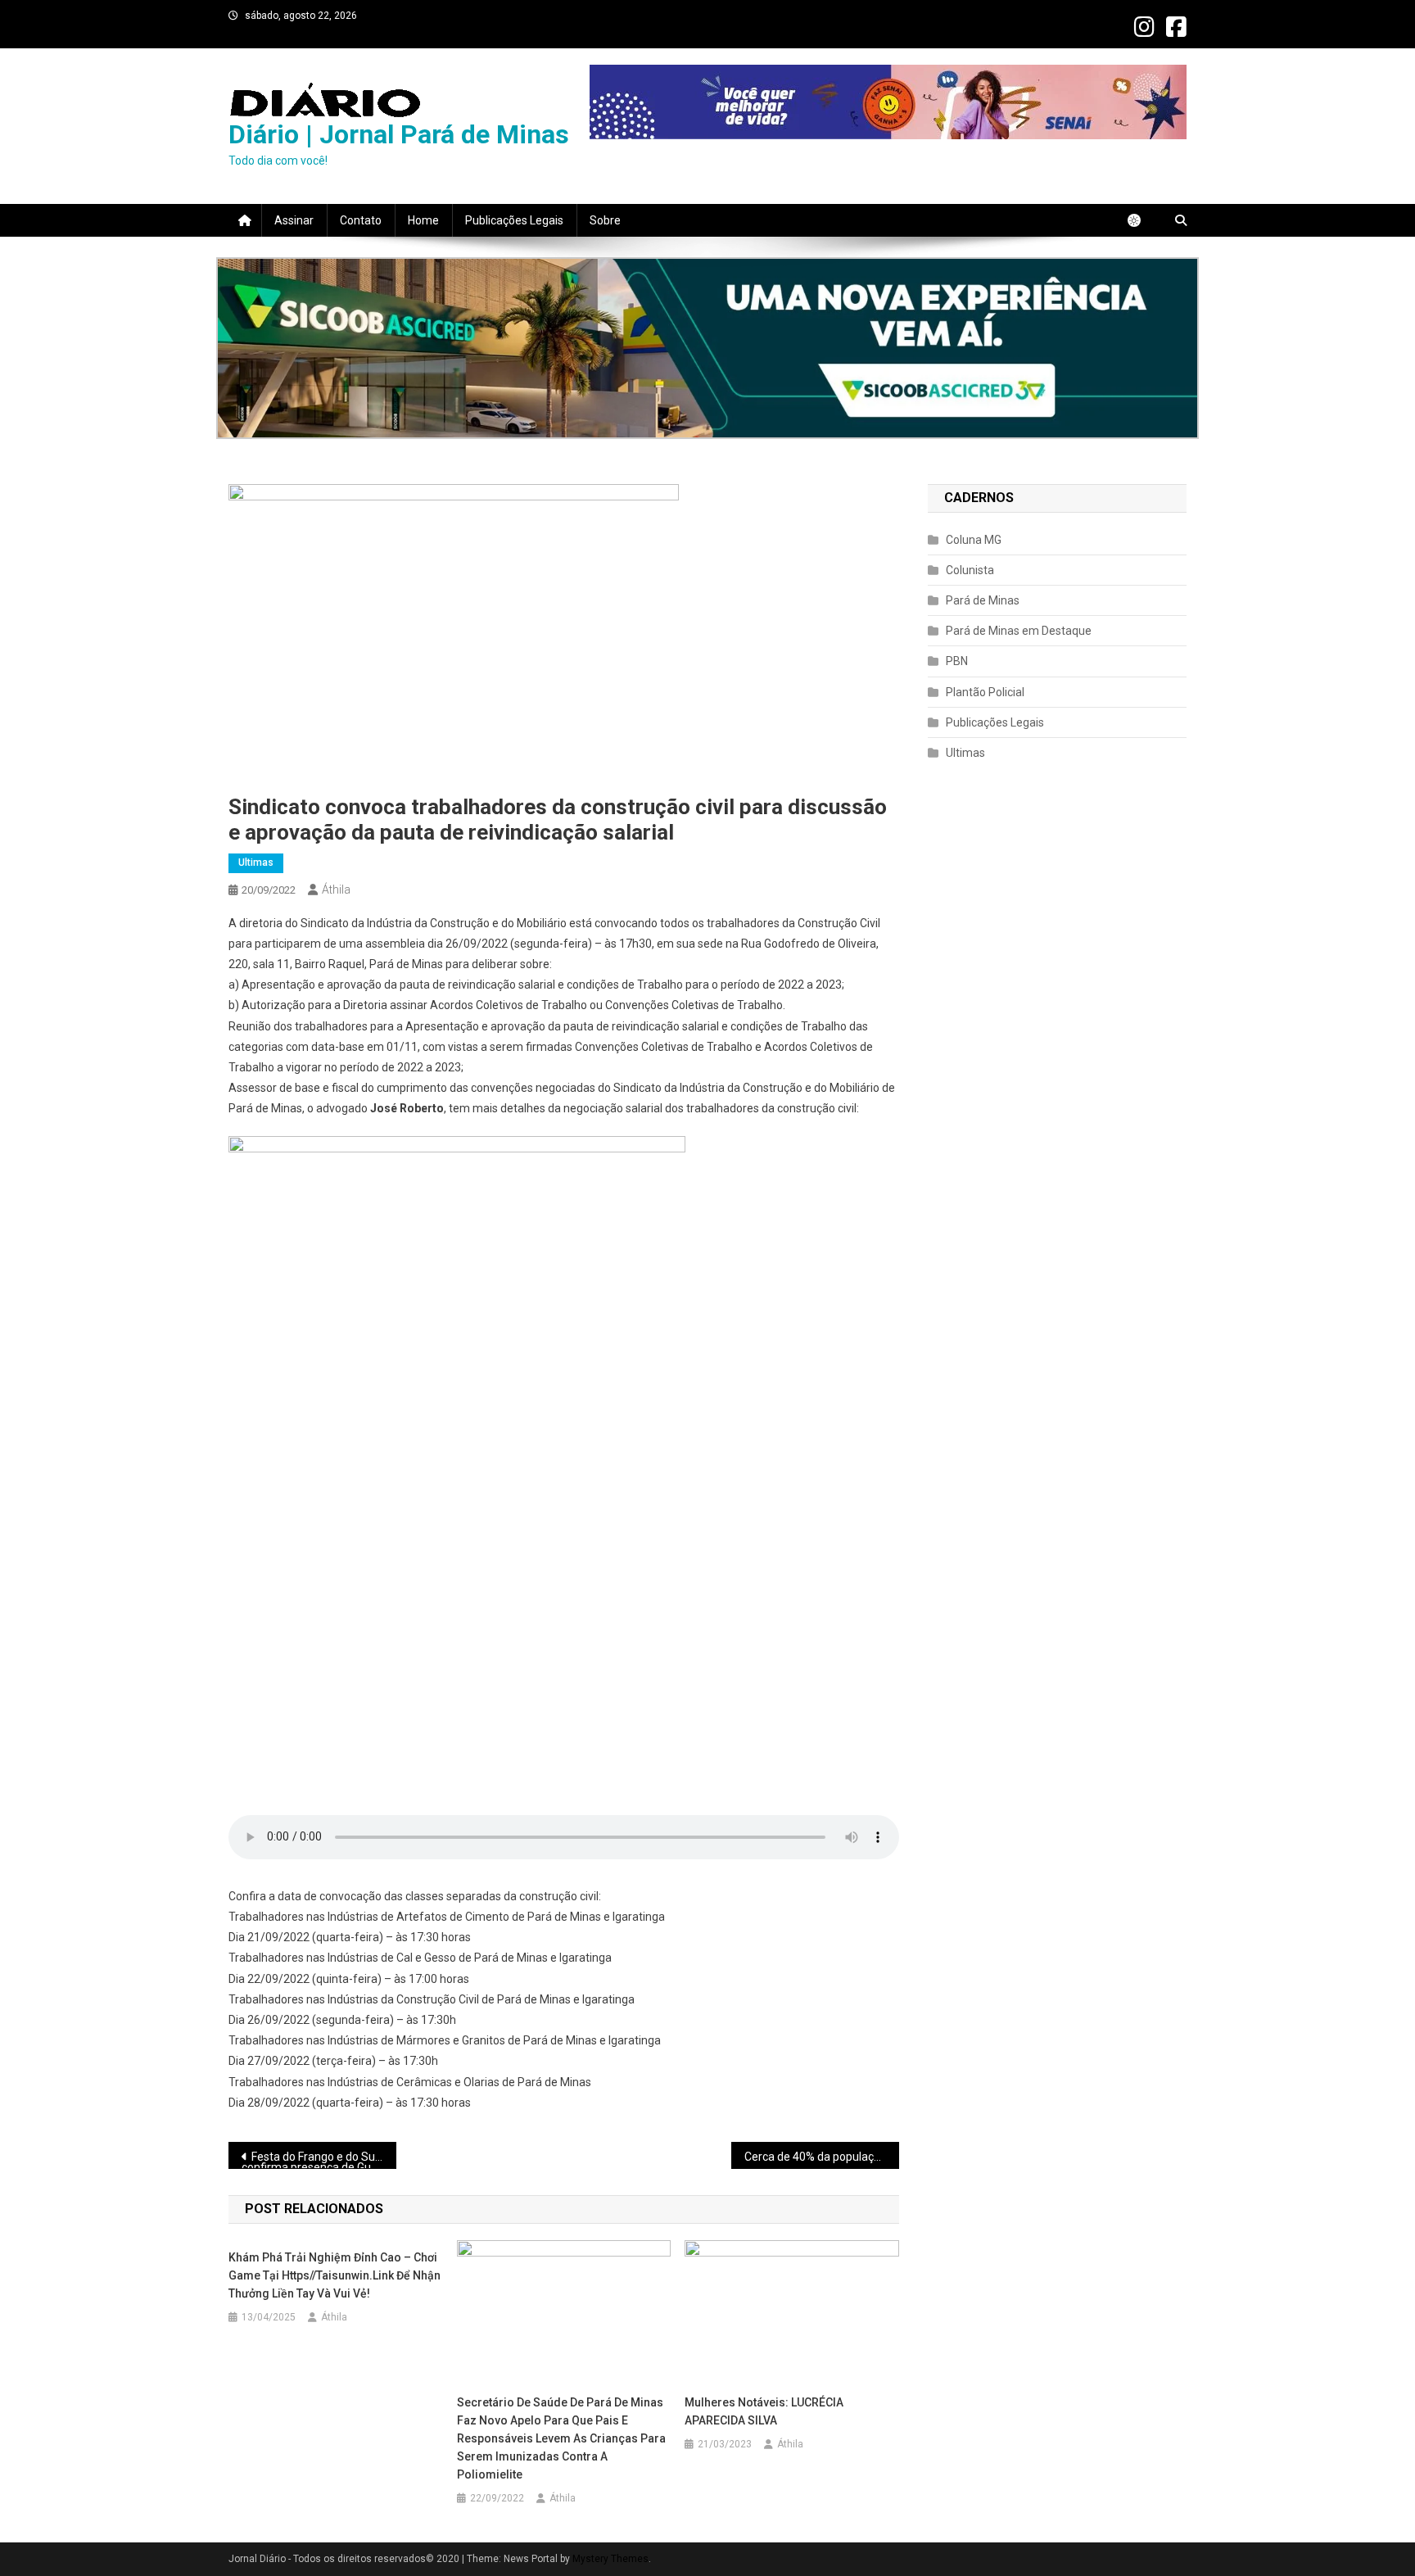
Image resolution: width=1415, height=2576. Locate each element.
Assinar (294, 220)
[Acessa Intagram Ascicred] (707, 348)
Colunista (970, 570)
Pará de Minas (983, 600)
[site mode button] (1142, 220)
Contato (361, 220)
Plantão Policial (985, 692)
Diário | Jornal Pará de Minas (399, 134)
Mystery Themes (610, 2559)
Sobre (605, 220)
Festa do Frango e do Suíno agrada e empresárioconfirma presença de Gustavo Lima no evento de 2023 (319, 2159)
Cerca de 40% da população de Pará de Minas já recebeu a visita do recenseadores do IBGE (822, 2157)
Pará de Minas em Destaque (1019, 631)
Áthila (336, 890)
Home (423, 220)
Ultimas (256, 862)
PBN (957, 661)
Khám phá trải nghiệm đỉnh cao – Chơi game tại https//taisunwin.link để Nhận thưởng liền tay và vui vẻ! (335, 2275)
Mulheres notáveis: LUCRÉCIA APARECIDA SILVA (764, 2411)
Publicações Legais (514, 220)
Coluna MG (974, 540)
